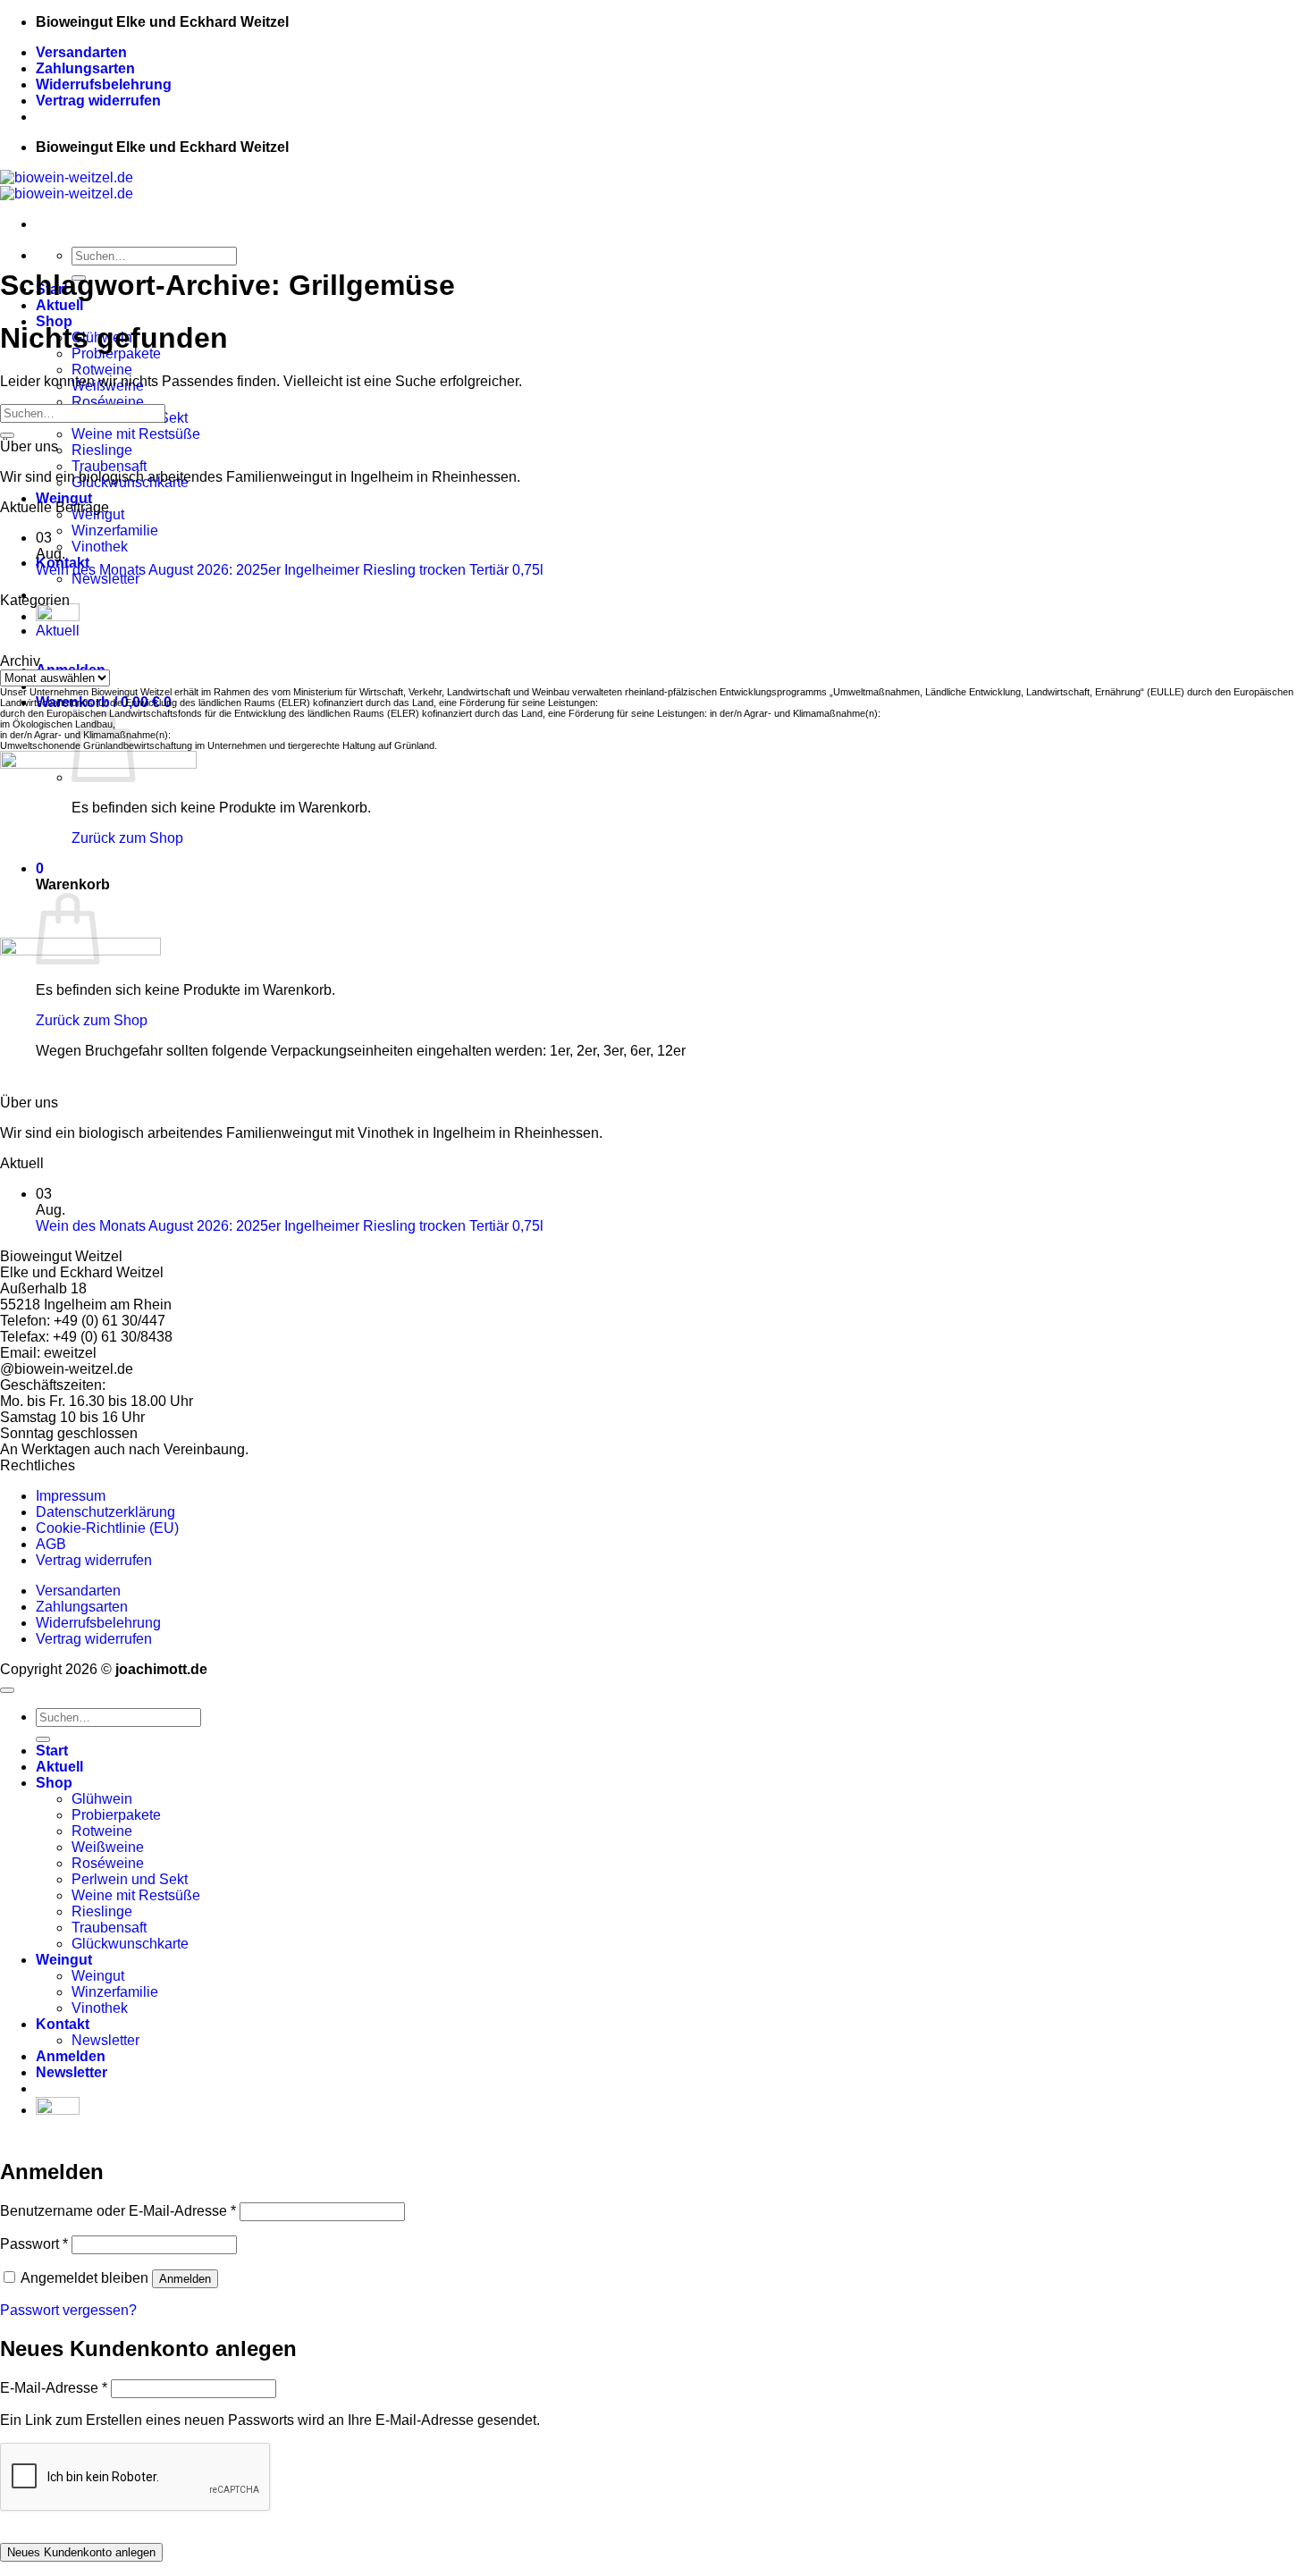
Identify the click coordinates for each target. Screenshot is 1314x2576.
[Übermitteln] (7, 435)
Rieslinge (102, 450)
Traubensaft (109, 466)
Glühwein (102, 1799)
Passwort (34, 2244)
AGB (51, 1544)
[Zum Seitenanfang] (7, 1690)
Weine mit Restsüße (136, 434)
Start (52, 1751)
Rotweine (102, 370)
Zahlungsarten (85, 68)
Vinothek (100, 547)
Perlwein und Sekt (130, 1879)
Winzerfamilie (115, 530)
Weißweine (108, 1847)
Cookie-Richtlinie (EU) (107, 1528)
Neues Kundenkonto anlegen (81, 2552)
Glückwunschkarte (130, 1944)
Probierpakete (116, 1815)
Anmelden (185, 2279)
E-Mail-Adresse (54, 2388)
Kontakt (63, 2024)
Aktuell (59, 305)
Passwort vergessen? (68, 2310)
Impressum (71, 1496)
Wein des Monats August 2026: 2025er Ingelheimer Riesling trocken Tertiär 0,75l (290, 570)
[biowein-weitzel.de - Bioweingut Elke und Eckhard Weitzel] (67, 185)
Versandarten (81, 52)
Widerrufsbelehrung (104, 84)
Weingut (64, 498)
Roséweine (108, 402)
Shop (54, 1783)
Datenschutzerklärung (105, 1512)
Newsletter (105, 579)
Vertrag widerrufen (98, 101)
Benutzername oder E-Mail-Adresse (118, 2211)
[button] (72, 2072)
